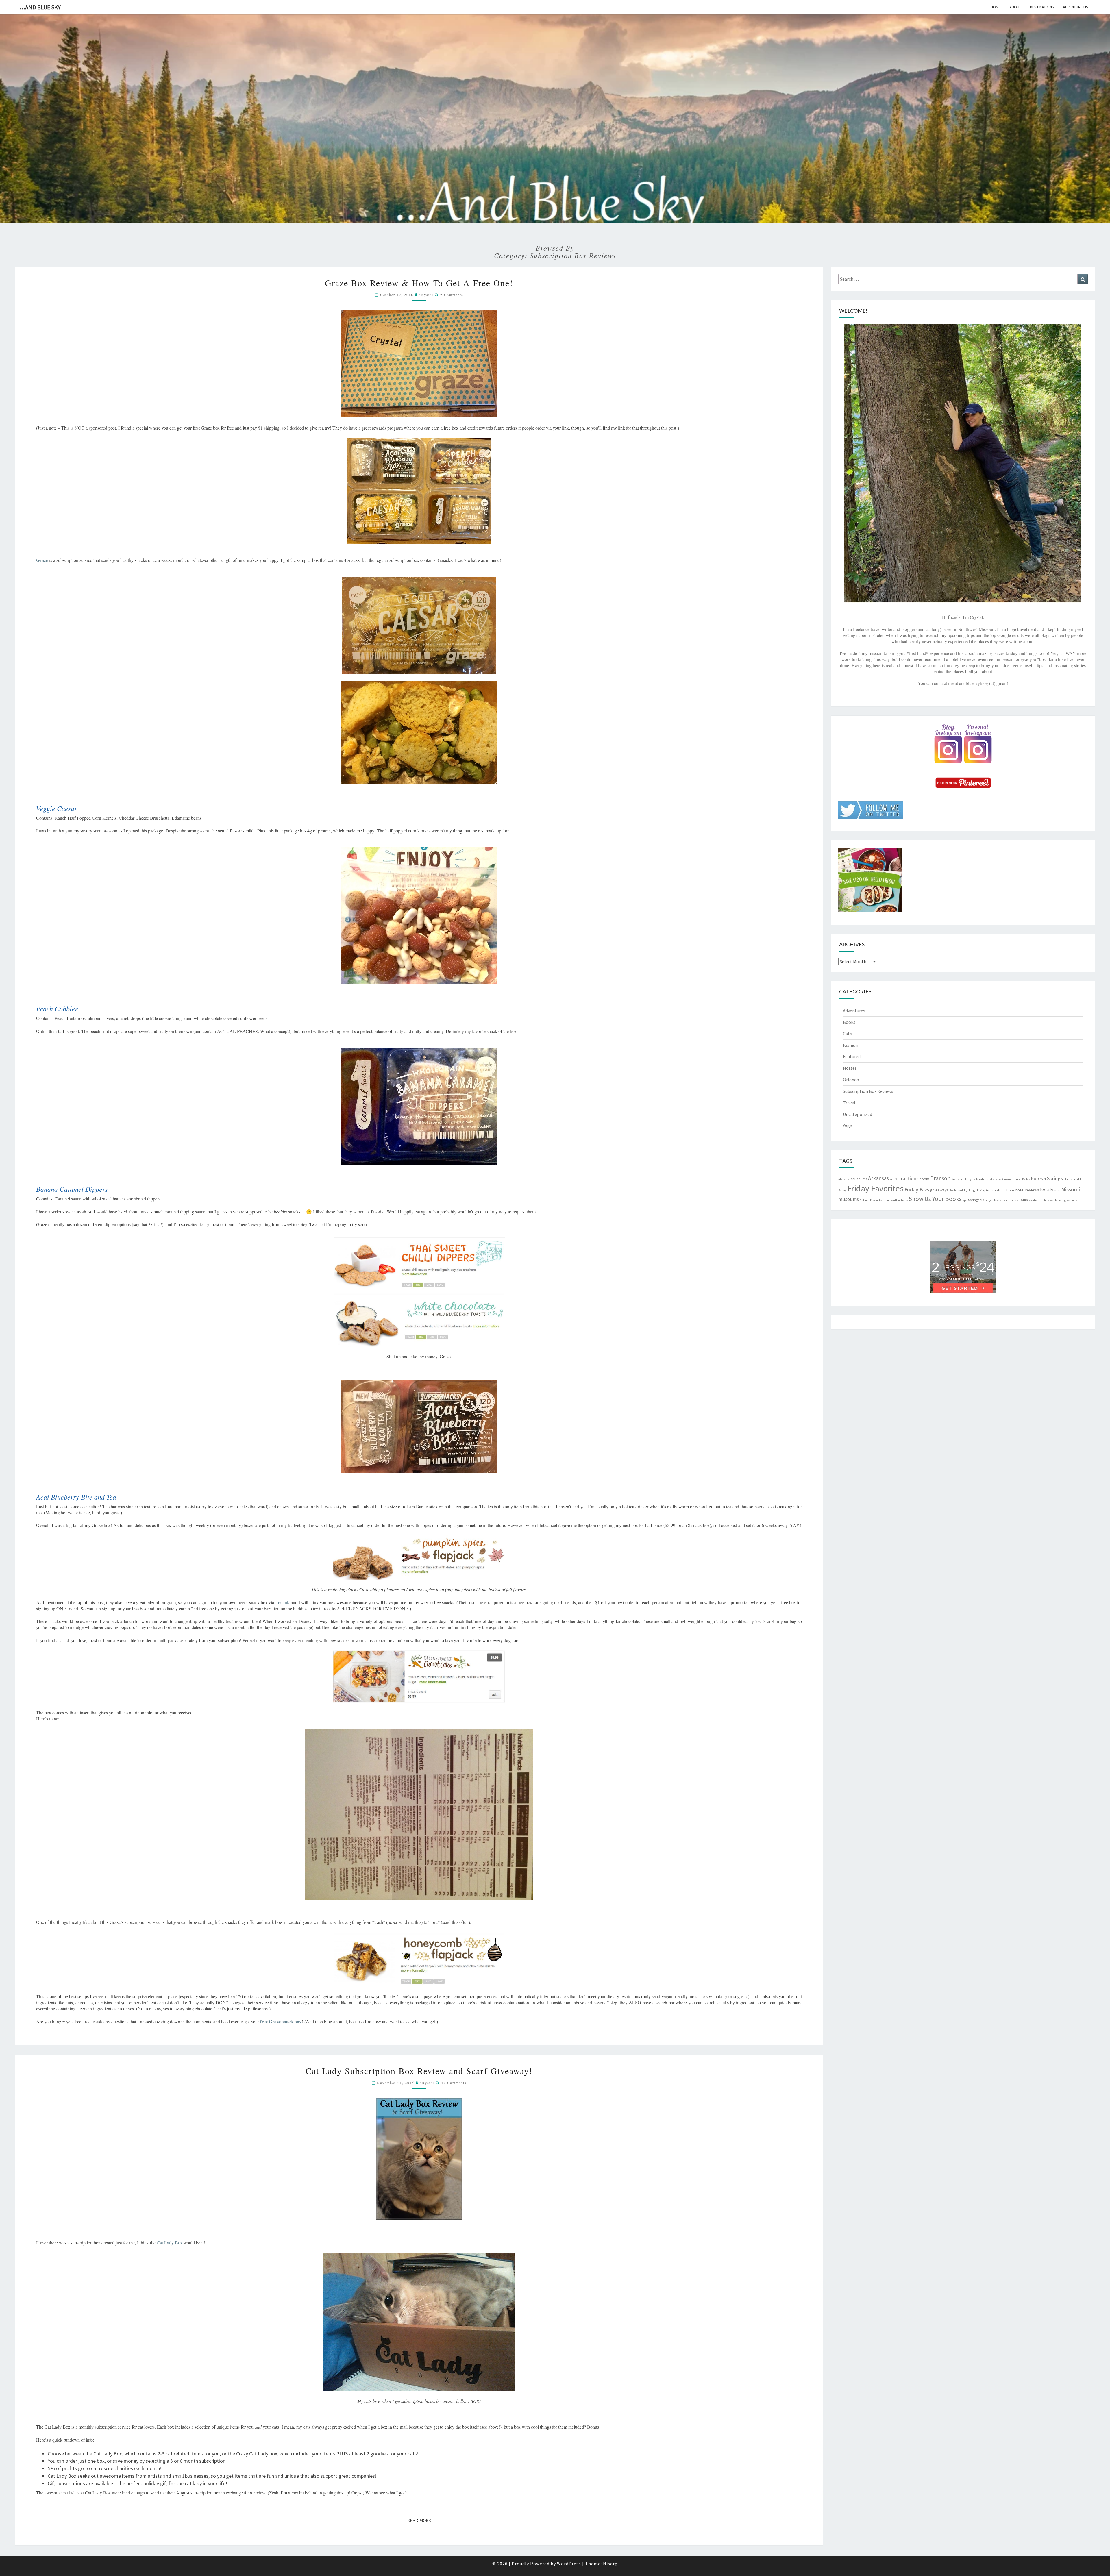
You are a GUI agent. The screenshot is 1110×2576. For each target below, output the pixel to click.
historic (1000, 1190)
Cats (847, 1034)
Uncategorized (858, 1114)
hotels (1047, 1190)
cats (991, 1179)
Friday (842, 1190)
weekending (1058, 1200)
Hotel (1010, 1190)
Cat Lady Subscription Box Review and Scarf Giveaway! (419, 2071)
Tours (1023, 1200)
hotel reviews (1027, 1190)
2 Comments (452, 295)
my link (282, 1602)
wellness (1072, 1200)
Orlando (851, 1080)
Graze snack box (285, 2021)
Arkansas (878, 1178)
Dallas (1026, 1179)
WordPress (569, 2564)
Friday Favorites (875, 1188)
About (1015, 7)
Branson (940, 1178)
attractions (906, 1178)
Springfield (976, 1200)
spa (965, 1200)
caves (998, 1179)
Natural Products (871, 1200)
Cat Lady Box (170, 2243)
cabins (984, 1179)
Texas (997, 1200)
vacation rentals (1039, 1200)
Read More (421, 2520)
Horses (850, 1068)
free (264, 2021)
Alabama (844, 1179)
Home (996, 7)
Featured (852, 1056)
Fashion (851, 1045)
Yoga (848, 1126)
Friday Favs (917, 1190)
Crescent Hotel (1012, 1179)
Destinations (1042, 7)
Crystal (426, 295)
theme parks (1010, 1200)
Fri (1082, 1179)
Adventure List (1077, 7)
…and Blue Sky (40, 7)
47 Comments (454, 2083)
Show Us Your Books (935, 1199)
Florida (1068, 1179)
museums (849, 1199)
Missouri (1071, 1189)
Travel (849, 1103)
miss (1057, 1190)
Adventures (854, 1011)
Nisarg (610, 2564)
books (924, 1179)
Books (849, 1022)
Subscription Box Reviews (868, 1091)
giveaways (939, 1190)
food (1076, 1179)
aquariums (859, 1179)
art (892, 1179)
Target (989, 1200)
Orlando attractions (895, 1200)
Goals (953, 1190)
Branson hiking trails (965, 1179)
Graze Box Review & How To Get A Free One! (419, 283)
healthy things (967, 1190)
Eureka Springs (1047, 1178)
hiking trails (985, 1190)
